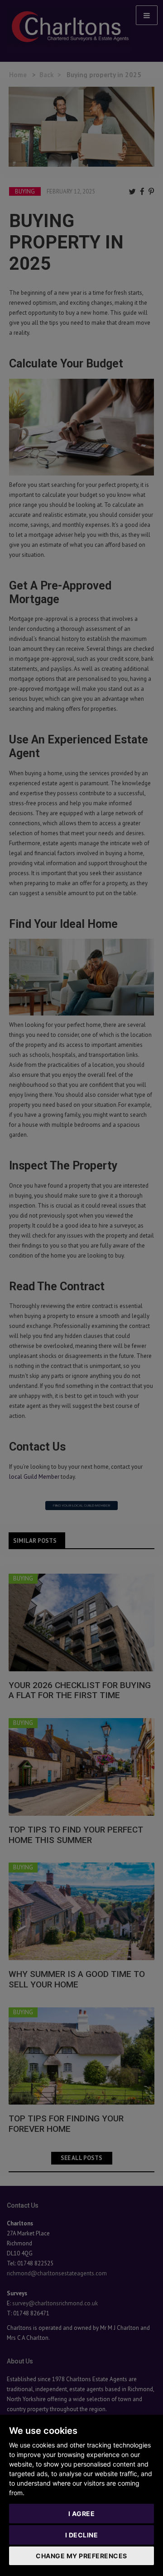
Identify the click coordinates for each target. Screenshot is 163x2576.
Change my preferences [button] (81, 2556)
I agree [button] (82, 2514)
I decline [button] (82, 2535)
